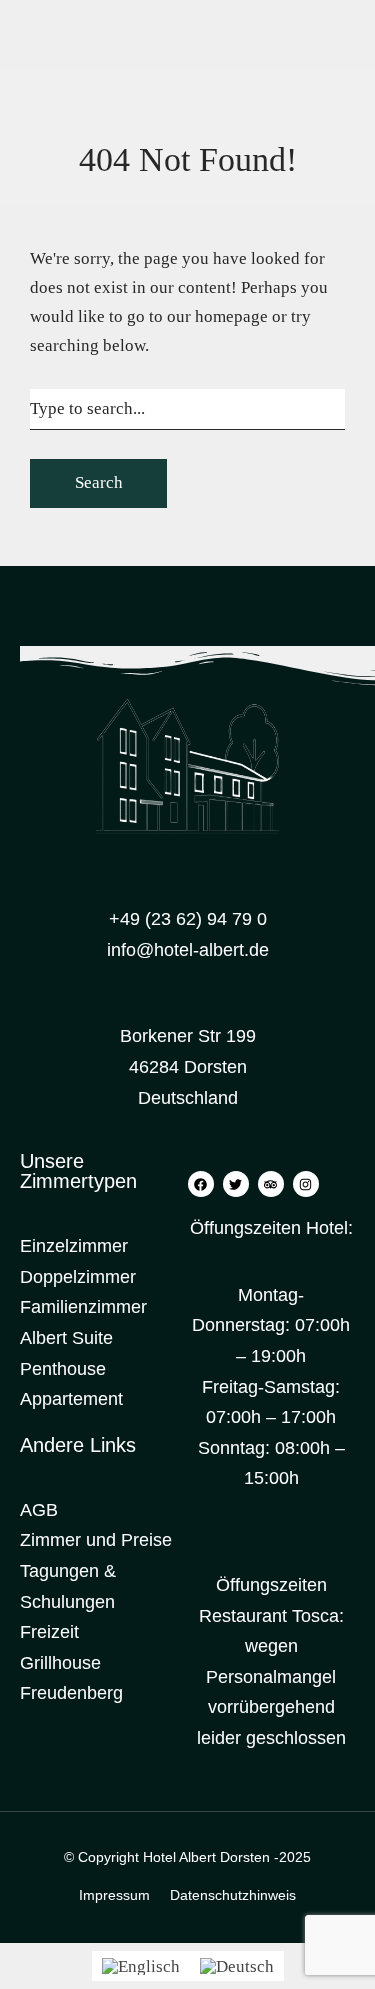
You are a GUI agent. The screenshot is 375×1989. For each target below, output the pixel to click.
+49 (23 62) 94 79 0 (188, 919)
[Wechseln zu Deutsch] (237, 1966)
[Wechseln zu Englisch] (141, 1966)
